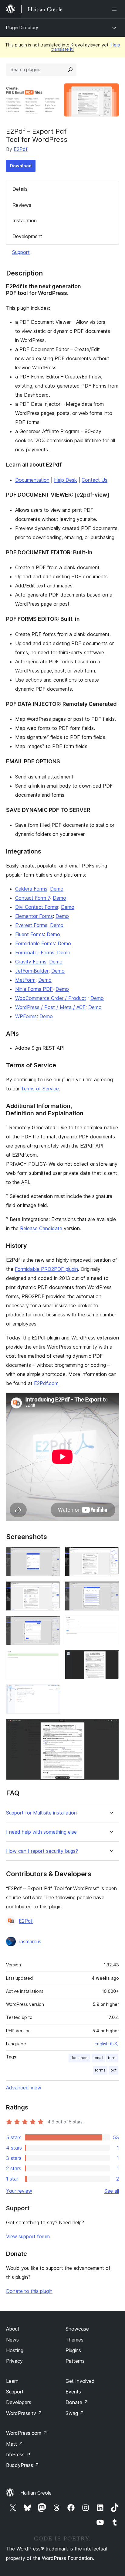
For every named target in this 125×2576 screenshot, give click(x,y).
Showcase (77, 2329)
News (12, 2340)
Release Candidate (41, 1228)
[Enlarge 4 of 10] (111, 1589)
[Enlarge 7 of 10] (52, 1658)
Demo (57, 889)
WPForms (26, 1016)
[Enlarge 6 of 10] (111, 1624)
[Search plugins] (70, 70)
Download (21, 166)
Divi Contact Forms (37, 907)
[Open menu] (115, 9)
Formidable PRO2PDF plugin (46, 1269)
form (112, 2058)
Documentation (32, 480)
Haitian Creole (36, 2493)
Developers (19, 2402)
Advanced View (24, 2088)
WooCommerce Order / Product (51, 998)
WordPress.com (27, 2433)
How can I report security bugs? (42, 1851)
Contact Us (95, 480)
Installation (25, 221)
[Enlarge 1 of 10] (52, 1555)
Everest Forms (31, 925)
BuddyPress (23, 2465)
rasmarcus (30, 1941)
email (98, 2058)
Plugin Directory (22, 27)
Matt (15, 2444)
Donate (77, 2402)
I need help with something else (41, 1832)
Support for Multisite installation (41, 1813)
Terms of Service (40, 1089)
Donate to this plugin (29, 2291)
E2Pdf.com (46, 1383)
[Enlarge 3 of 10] (52, 1589)
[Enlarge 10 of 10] (111, 1727)
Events (73, 2392)
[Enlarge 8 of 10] (111, 1658)
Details (20, 189)
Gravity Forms (31, 962)
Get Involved (80, 2381)
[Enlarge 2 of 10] (111, 1555)
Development (27, 236)
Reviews (22, 205)
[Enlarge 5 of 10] (52, 1624)
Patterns (75, 2361)
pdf (113, 2070)
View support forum (28, 2236)
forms (100, 2070)
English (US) (107, 2044)
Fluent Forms (30, 934)
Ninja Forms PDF (34, 989)
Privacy (14, 2361)
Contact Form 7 (33, 898)
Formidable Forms (35, 943)
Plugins (73, 2350)
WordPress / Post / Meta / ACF (50, 1007)
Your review (19, 2191)
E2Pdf (21, 149)
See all (112, 2191)
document (79, 2058)
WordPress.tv (24, 2413)
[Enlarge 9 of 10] (52, 1692)
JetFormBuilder (32, 971)
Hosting (15, 2350)
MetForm (25, 980)
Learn (12, 2381)
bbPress (18, 2455)
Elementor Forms (34, 916)
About (13, 2329)
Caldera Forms (31, 889)
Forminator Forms (35, 953)
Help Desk (66, 480)
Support (21, 252)
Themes (74, 2340)
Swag (75, 2413)
